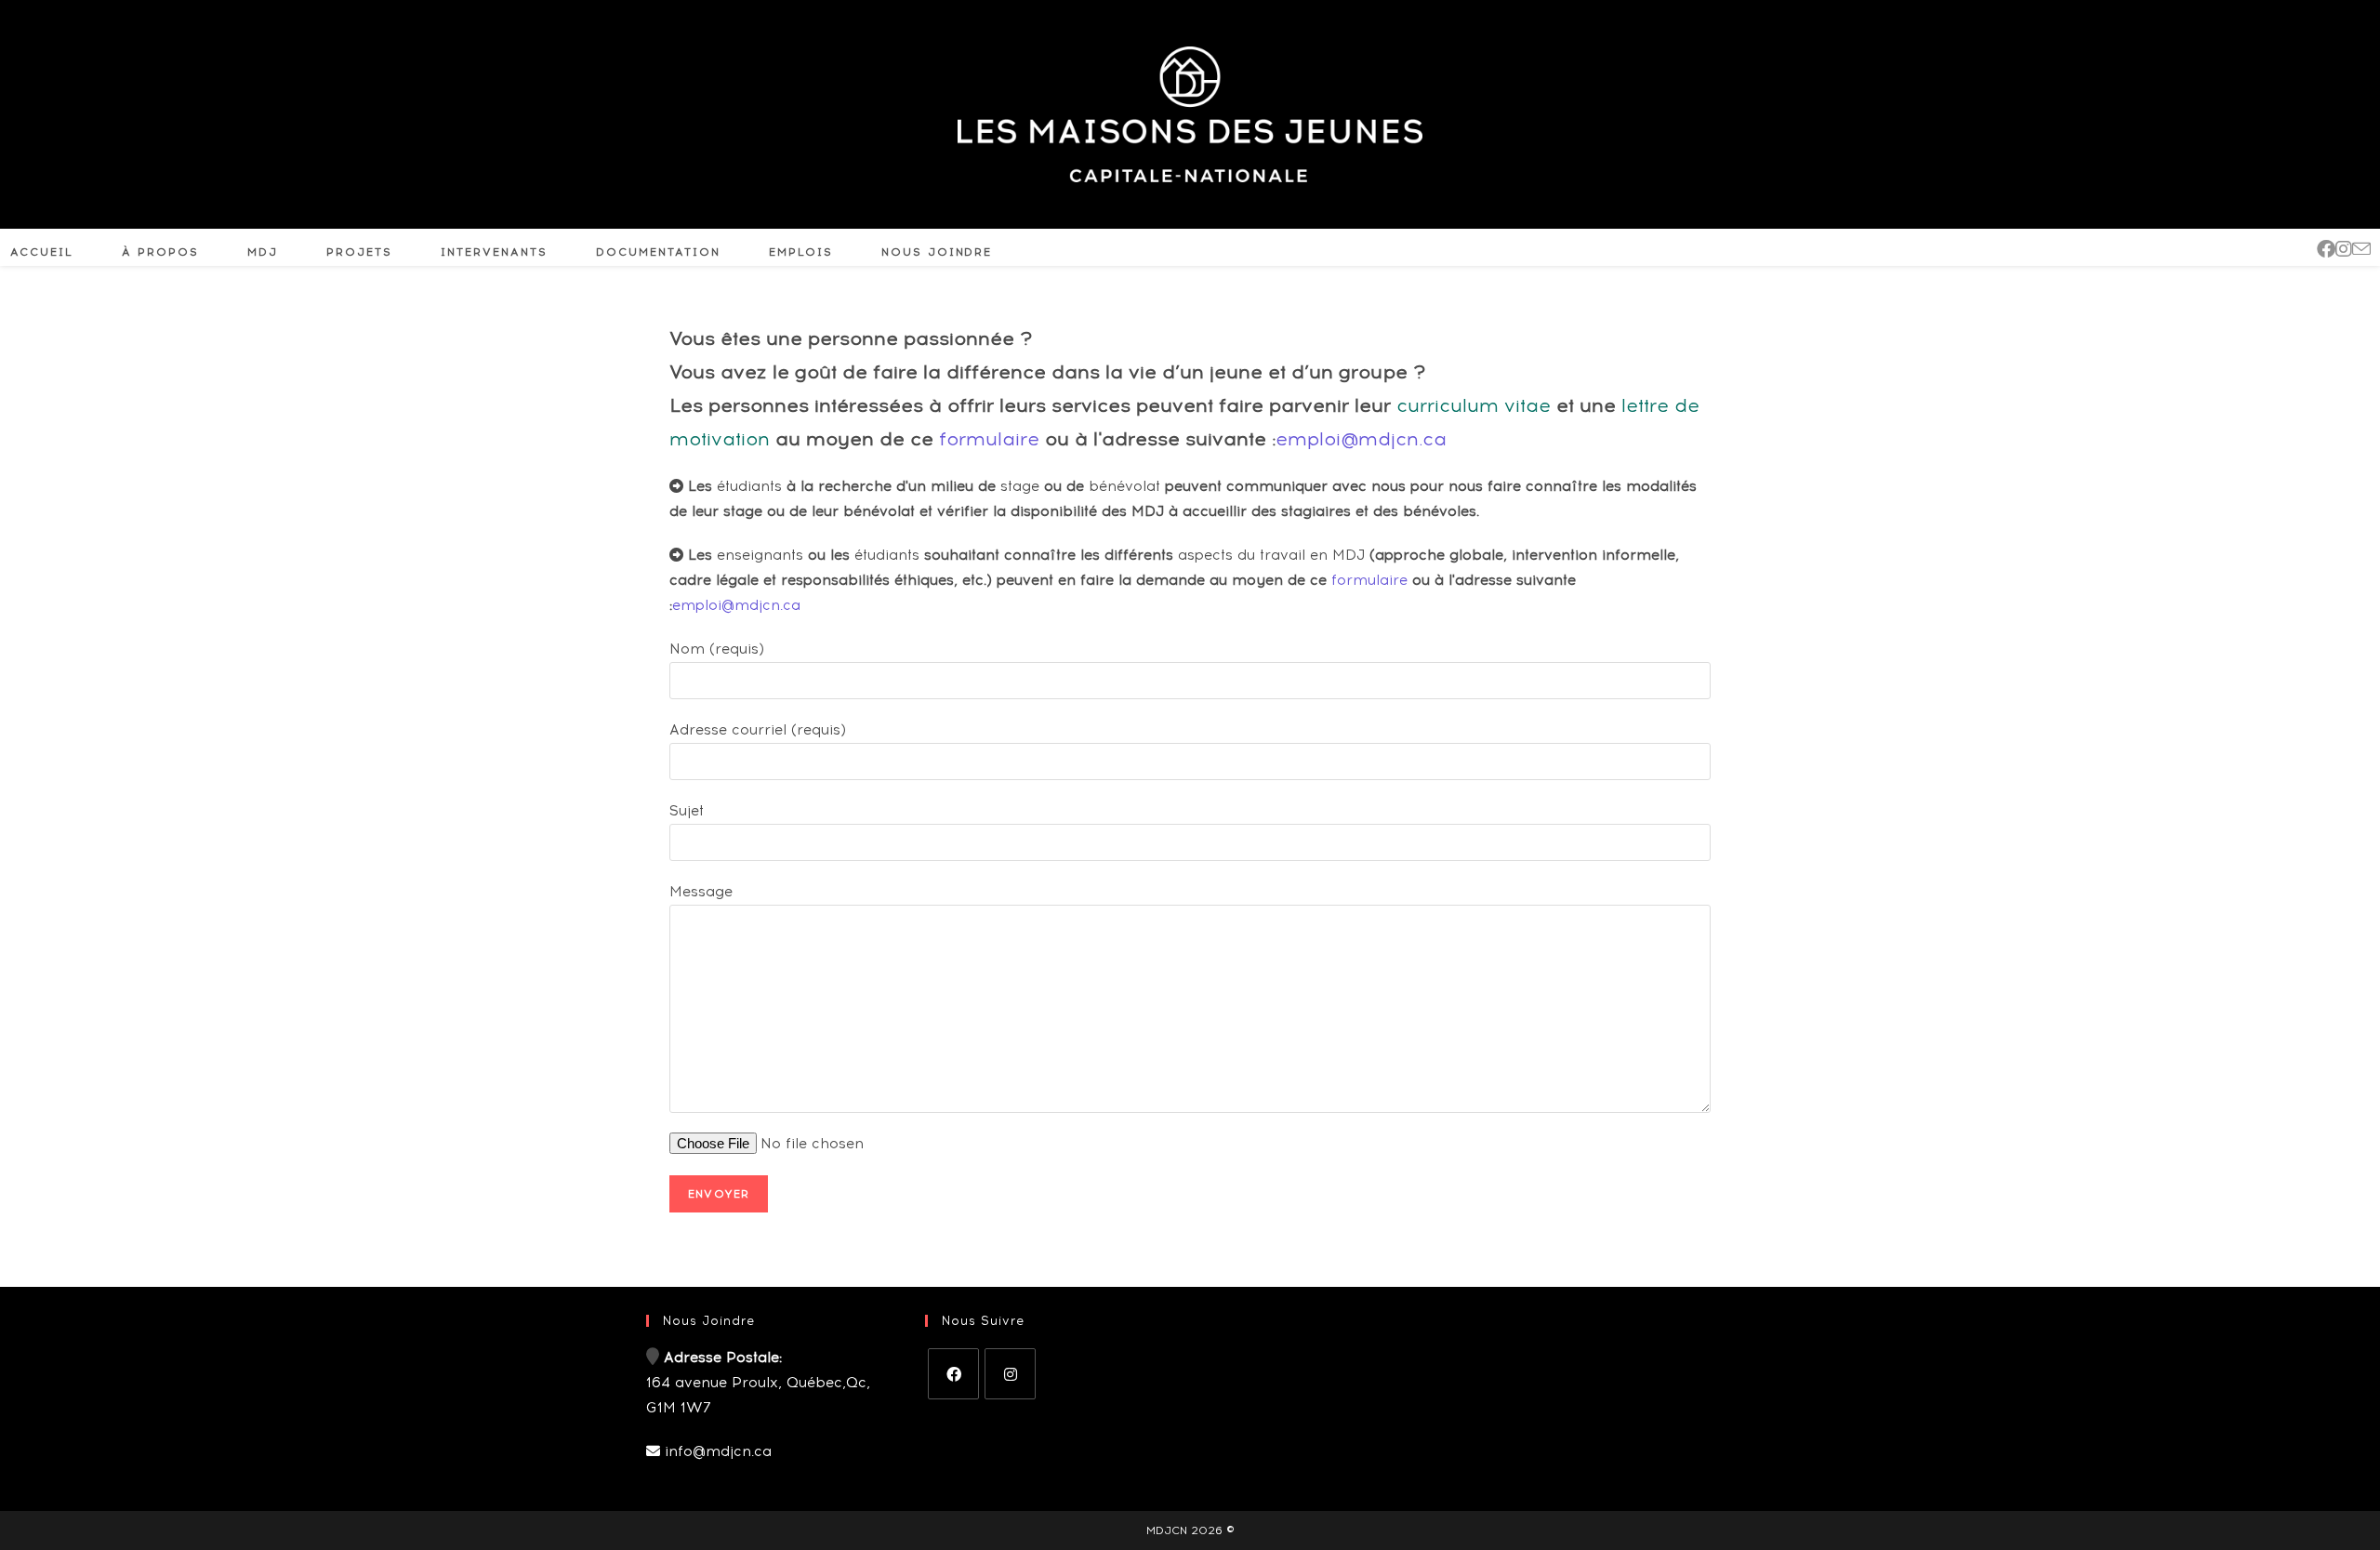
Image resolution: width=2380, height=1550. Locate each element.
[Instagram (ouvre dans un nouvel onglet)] (2344, 249)
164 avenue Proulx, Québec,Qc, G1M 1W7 (758, 1383)
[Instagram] (1010, 1374)
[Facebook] (953, 1374)
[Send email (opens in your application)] (2361, 249)
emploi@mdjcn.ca (1361, 439)
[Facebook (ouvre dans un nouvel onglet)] (2326, 249)
